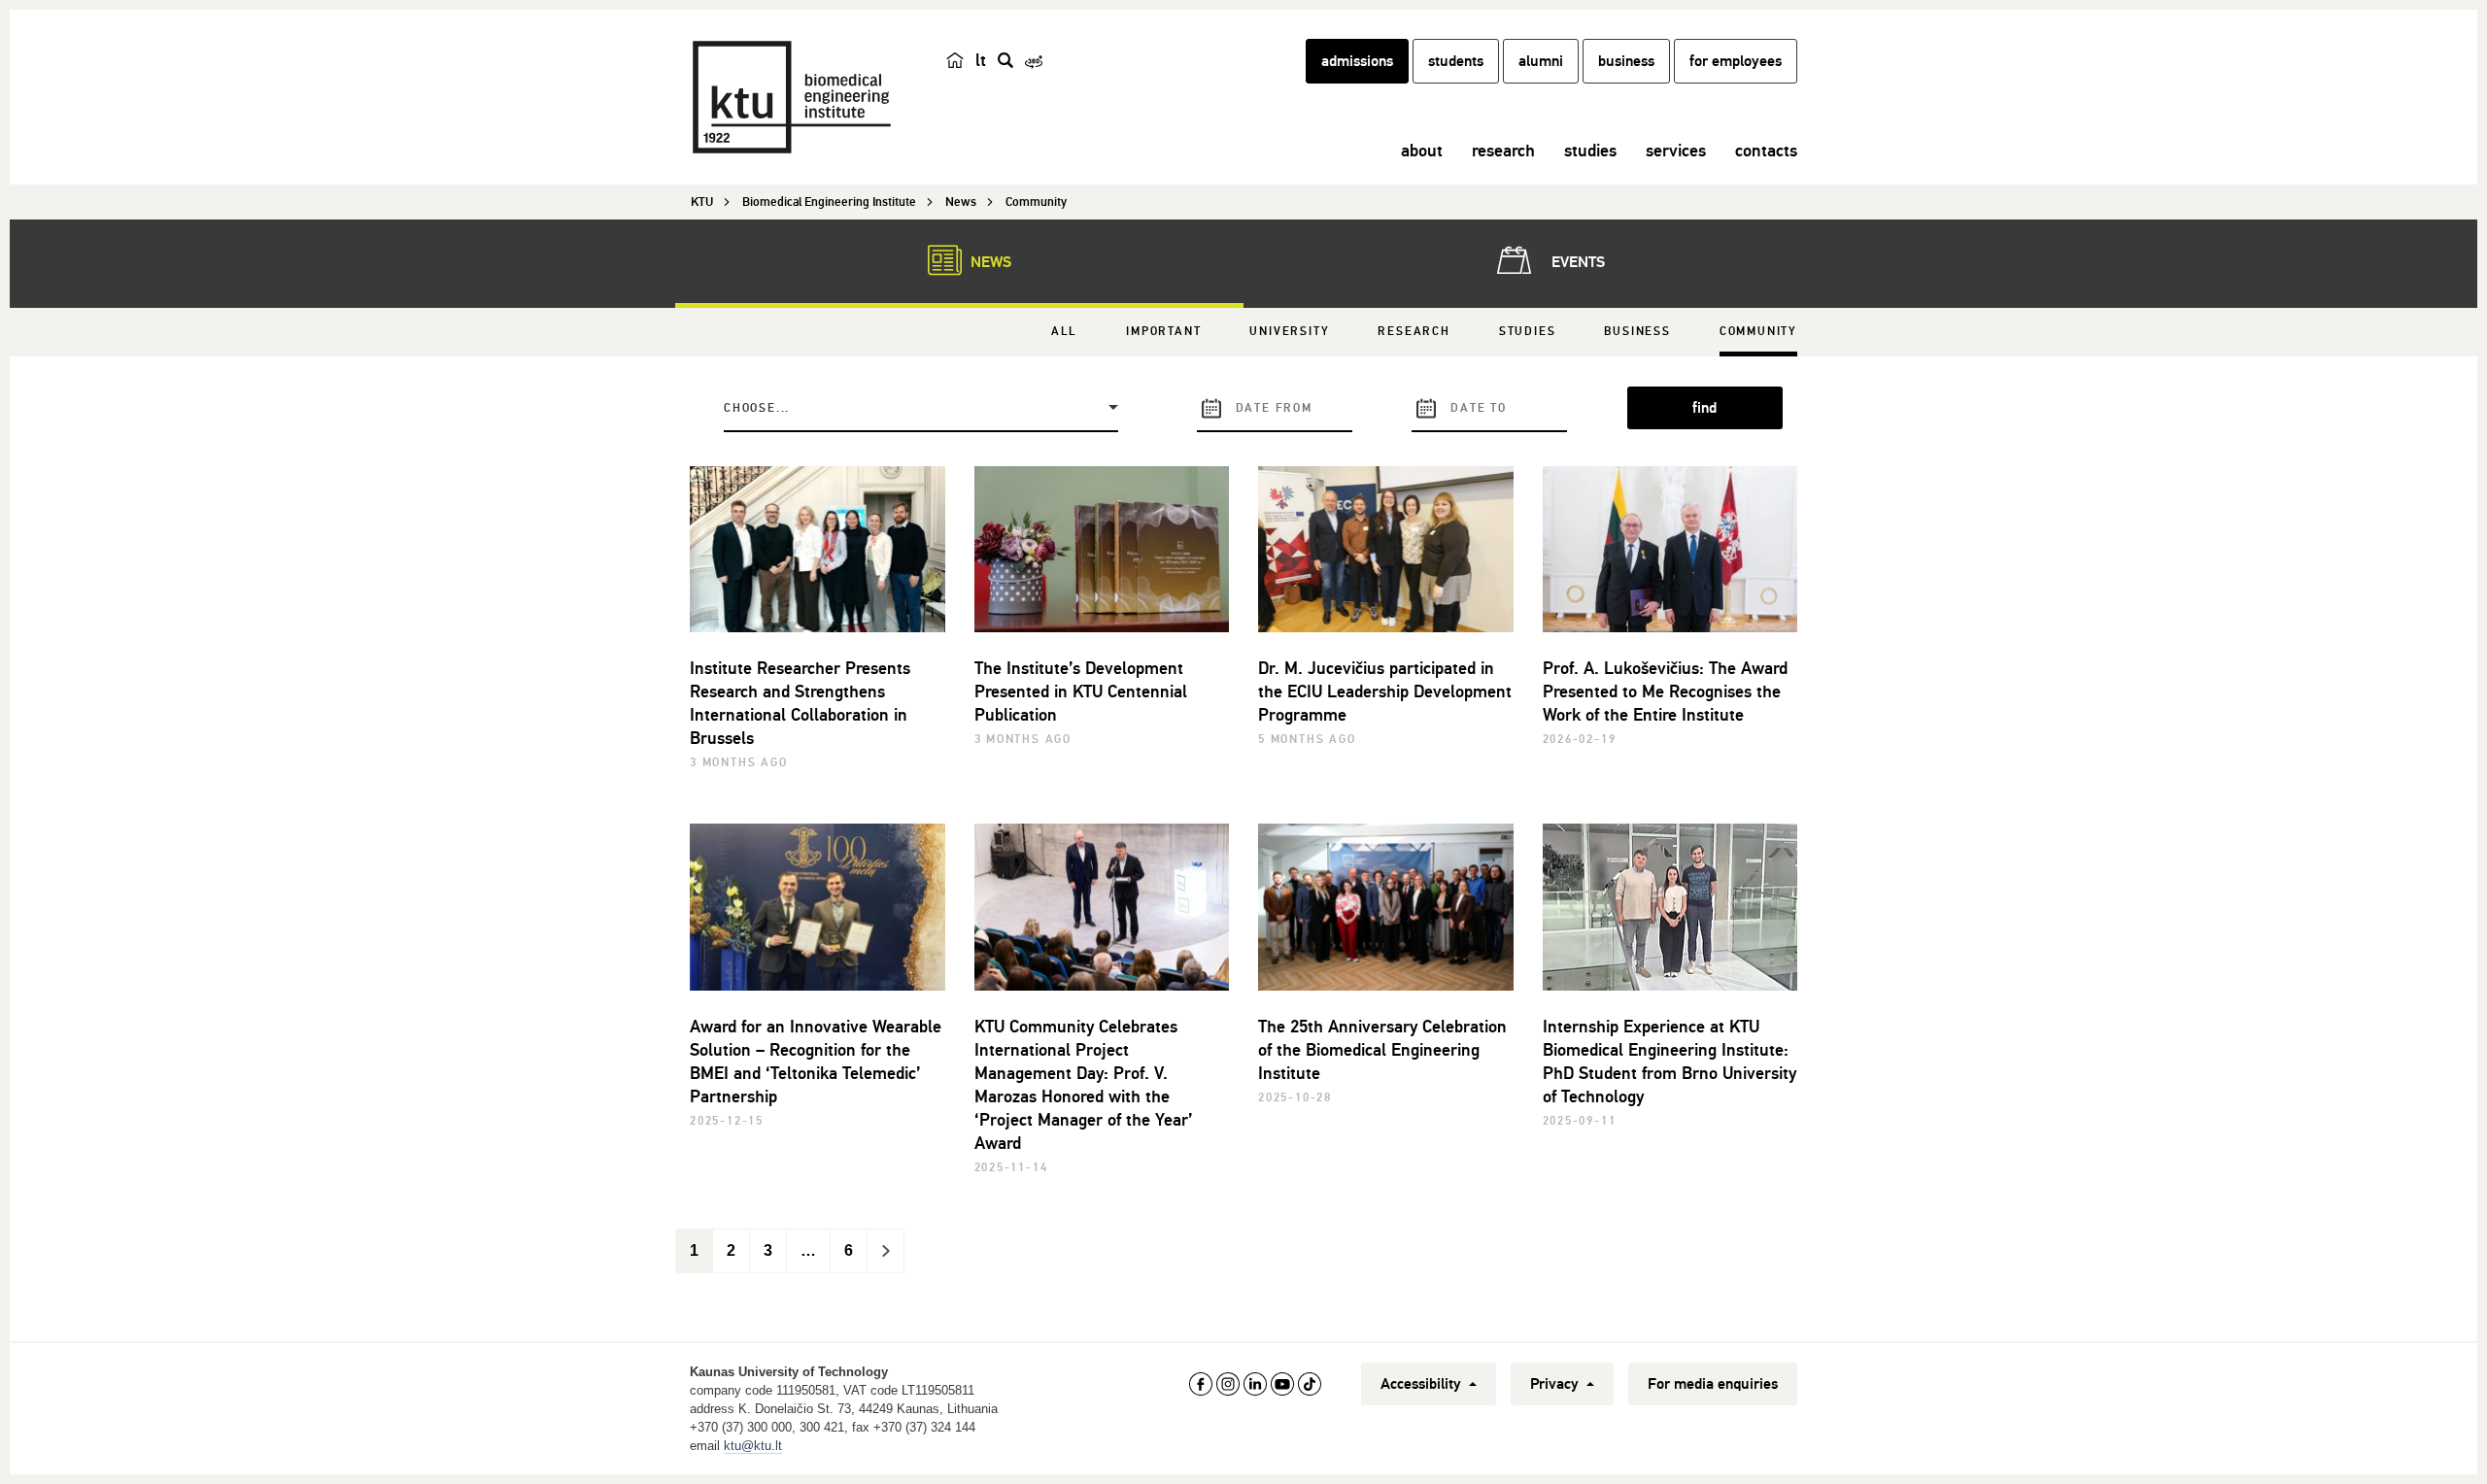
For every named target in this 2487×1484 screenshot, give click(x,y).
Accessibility (1423, 1384)
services (1676, 151)
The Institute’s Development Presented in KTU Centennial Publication (1081, 691)
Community (1758, 332)
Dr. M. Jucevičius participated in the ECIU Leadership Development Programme (1385, 691)
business (1626, 61)
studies (1590, 151)
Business (1637, 332)
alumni (1541, 61)
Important (1163, 332)
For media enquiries (1713, 1384)
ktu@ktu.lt (753, 1446)
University (1289, 332)
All (1064, 332)
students (1456, 61)
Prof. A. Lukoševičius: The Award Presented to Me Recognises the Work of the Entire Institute (1665, 691)
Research (1414, 332)
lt (981, 60)
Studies (1528, 332)
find (1704, 408)
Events (1576, 262)
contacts (1766, 151)
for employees (1736, 61)
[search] (1005, 60)
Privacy (1556, 1384)
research (1503, 151)
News (989, 262)
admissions (1357, 61)
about (1422, 151)
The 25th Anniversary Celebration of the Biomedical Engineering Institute (1382, 1050)
